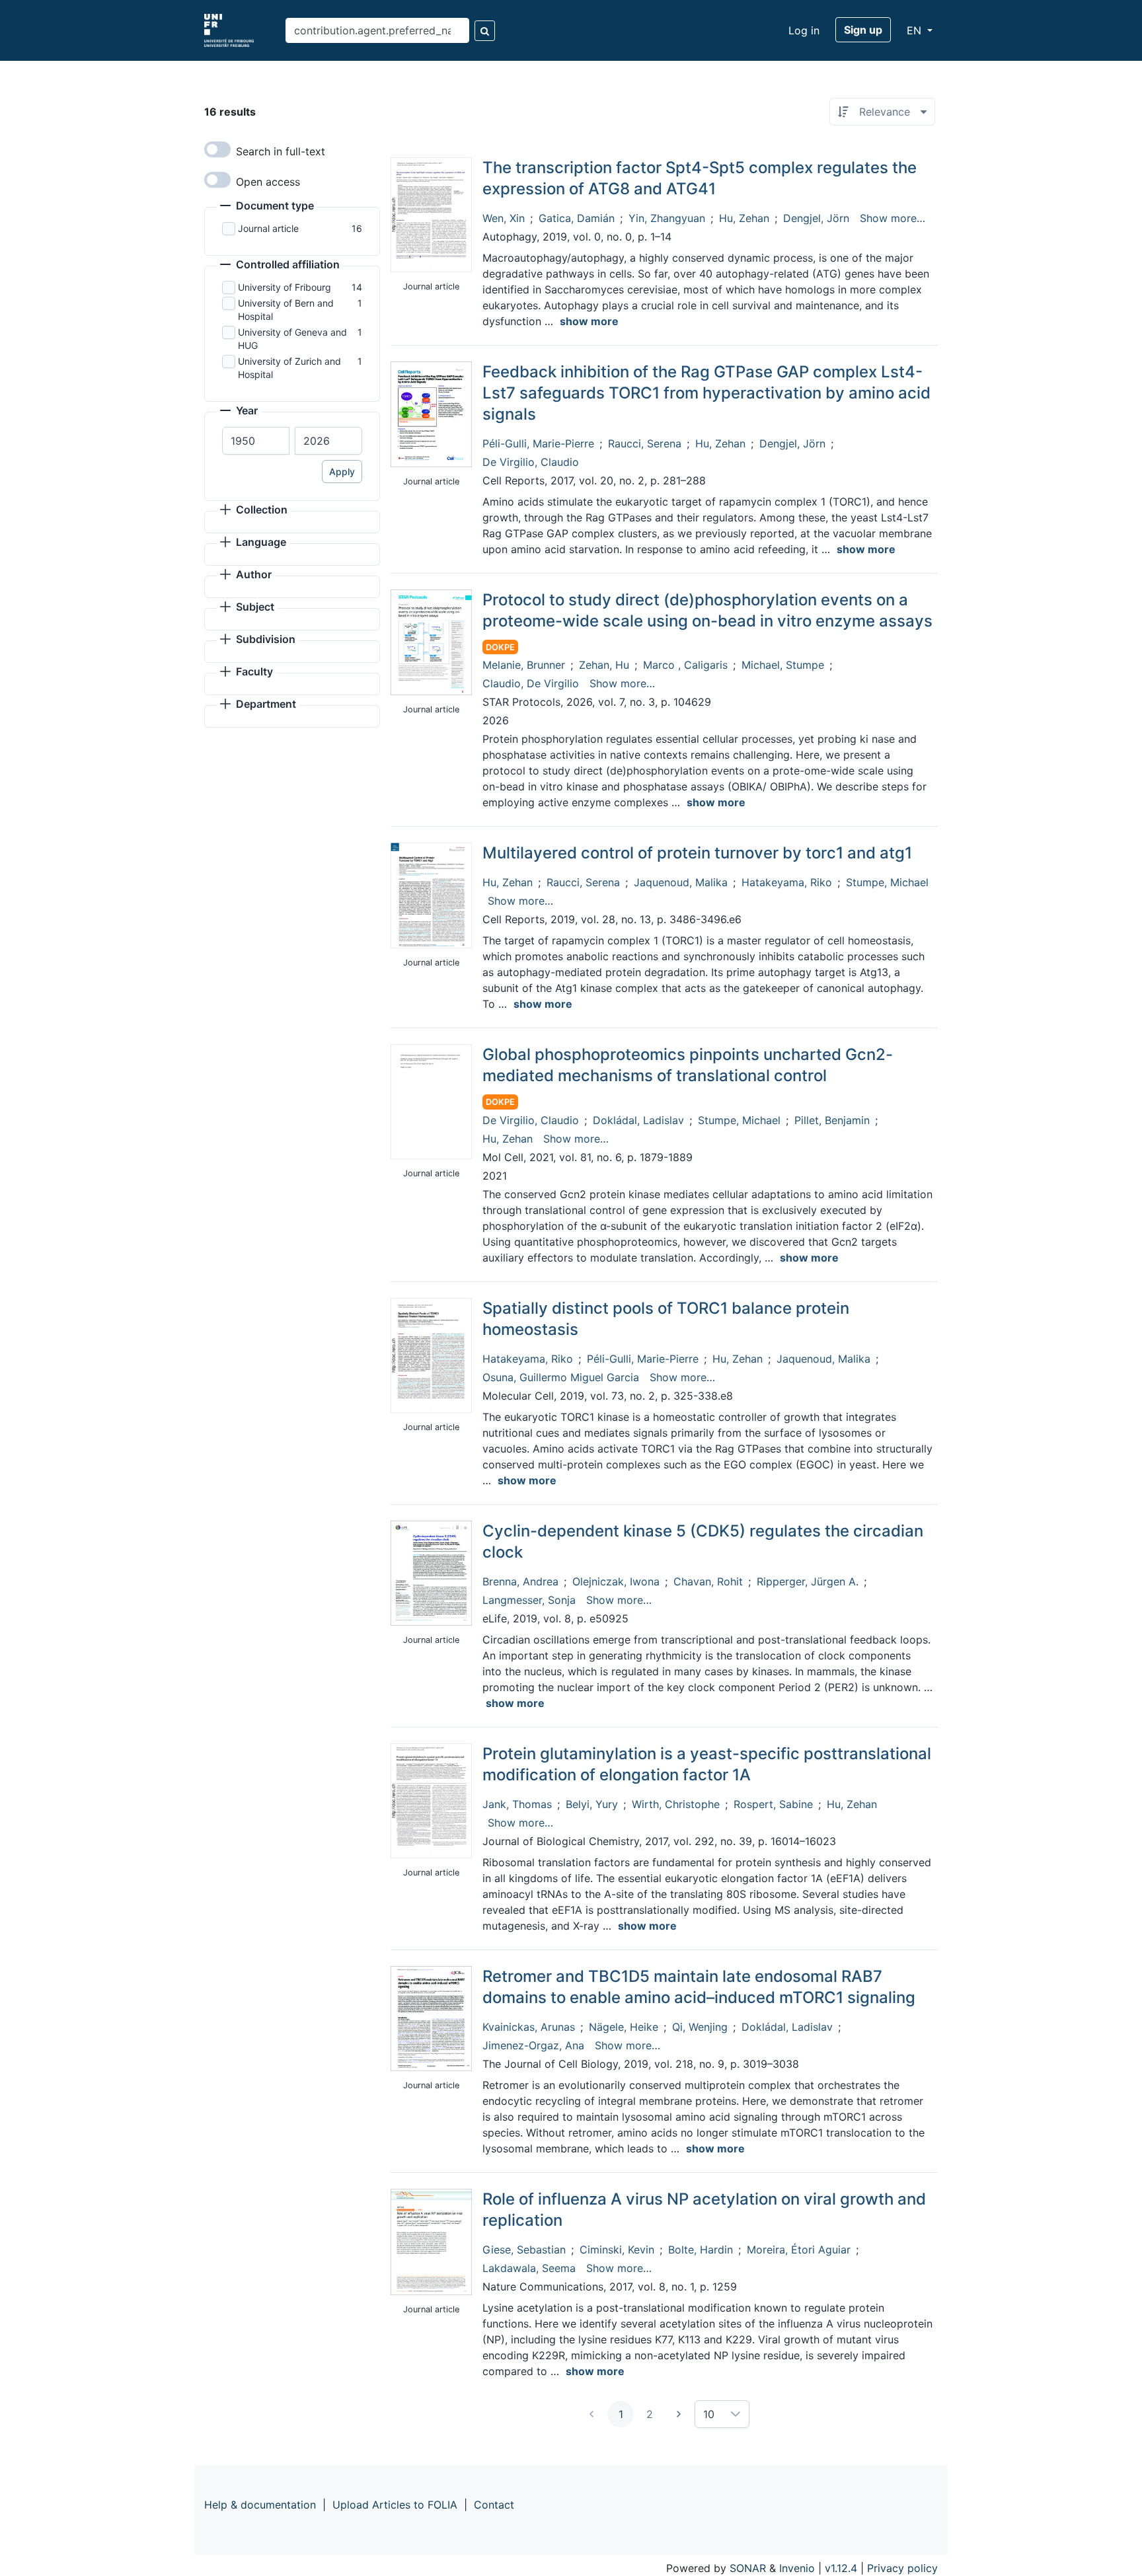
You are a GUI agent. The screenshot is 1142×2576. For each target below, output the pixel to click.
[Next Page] (679, 2414)
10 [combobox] (709, 2414)
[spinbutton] (256, 441)
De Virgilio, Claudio (531, 462)
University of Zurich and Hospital (289, 368)
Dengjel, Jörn (816, 218)
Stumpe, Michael (887, 882)
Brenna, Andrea (520, 1581)
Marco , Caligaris (685, 665)
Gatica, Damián (577, 218)
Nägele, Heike (624, 2027)
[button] (267, 207)
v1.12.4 (841, 2568)
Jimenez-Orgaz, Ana (533, 2045)
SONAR (748, 2568)
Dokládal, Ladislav (638, 1120)
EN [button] (916, 30)
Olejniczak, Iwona (616, 1581)
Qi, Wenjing (700, 2027)
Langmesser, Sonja (529, 1600)
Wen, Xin (504, 218)
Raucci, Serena (645, 443)
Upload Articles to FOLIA (395, 2505)
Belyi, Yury (592, 1804)
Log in (804, 30)
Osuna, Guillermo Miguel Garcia (561, 1377)
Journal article (268, 228)
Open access (268, 182)
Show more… (893, 218)
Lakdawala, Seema (529, 2268)
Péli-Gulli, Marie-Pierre (538, 443)
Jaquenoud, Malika (681, 882)
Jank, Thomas (517, 1804)
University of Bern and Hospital (286, 310)
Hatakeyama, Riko (787, 882)
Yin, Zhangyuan (667, 218)
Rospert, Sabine (773, 1804)
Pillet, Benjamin (832, 1120)
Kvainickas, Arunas (529, 2027)
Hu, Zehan (744, 218)
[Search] (485, 31)
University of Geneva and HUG (292, 339)
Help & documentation (260, 2505)
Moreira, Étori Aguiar (799, 2250)
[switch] (217, 149)
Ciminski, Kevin (617, 2250)
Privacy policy (902, 2568)
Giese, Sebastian (524, 2250)
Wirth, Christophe (676, 1804)
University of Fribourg (285, 287)
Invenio (797, 2568)
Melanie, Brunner (524, 665)
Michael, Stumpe (783, 665)
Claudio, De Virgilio (531, 683)
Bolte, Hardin (701, 2250)
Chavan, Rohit (708, 1581)
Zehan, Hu (604, 665)
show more (589, 321)
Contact (494, 2505)
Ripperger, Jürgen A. (808, 1581)
